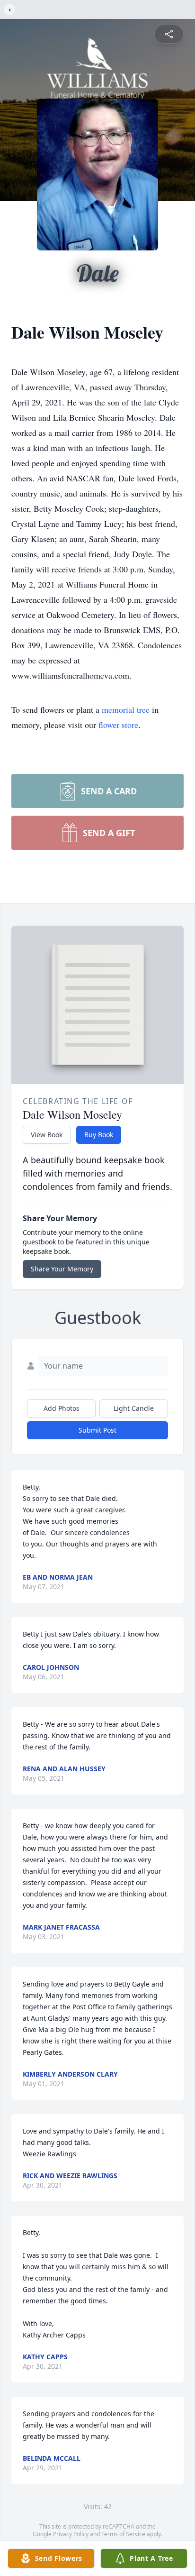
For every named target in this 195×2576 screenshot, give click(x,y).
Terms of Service (123, 2534)
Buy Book (99, 1135)
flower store (118, 725)
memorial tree (126, 709)
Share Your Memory (62, 1269)
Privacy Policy (71, 2534)
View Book (47, 1135)
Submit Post (97, 1430)
